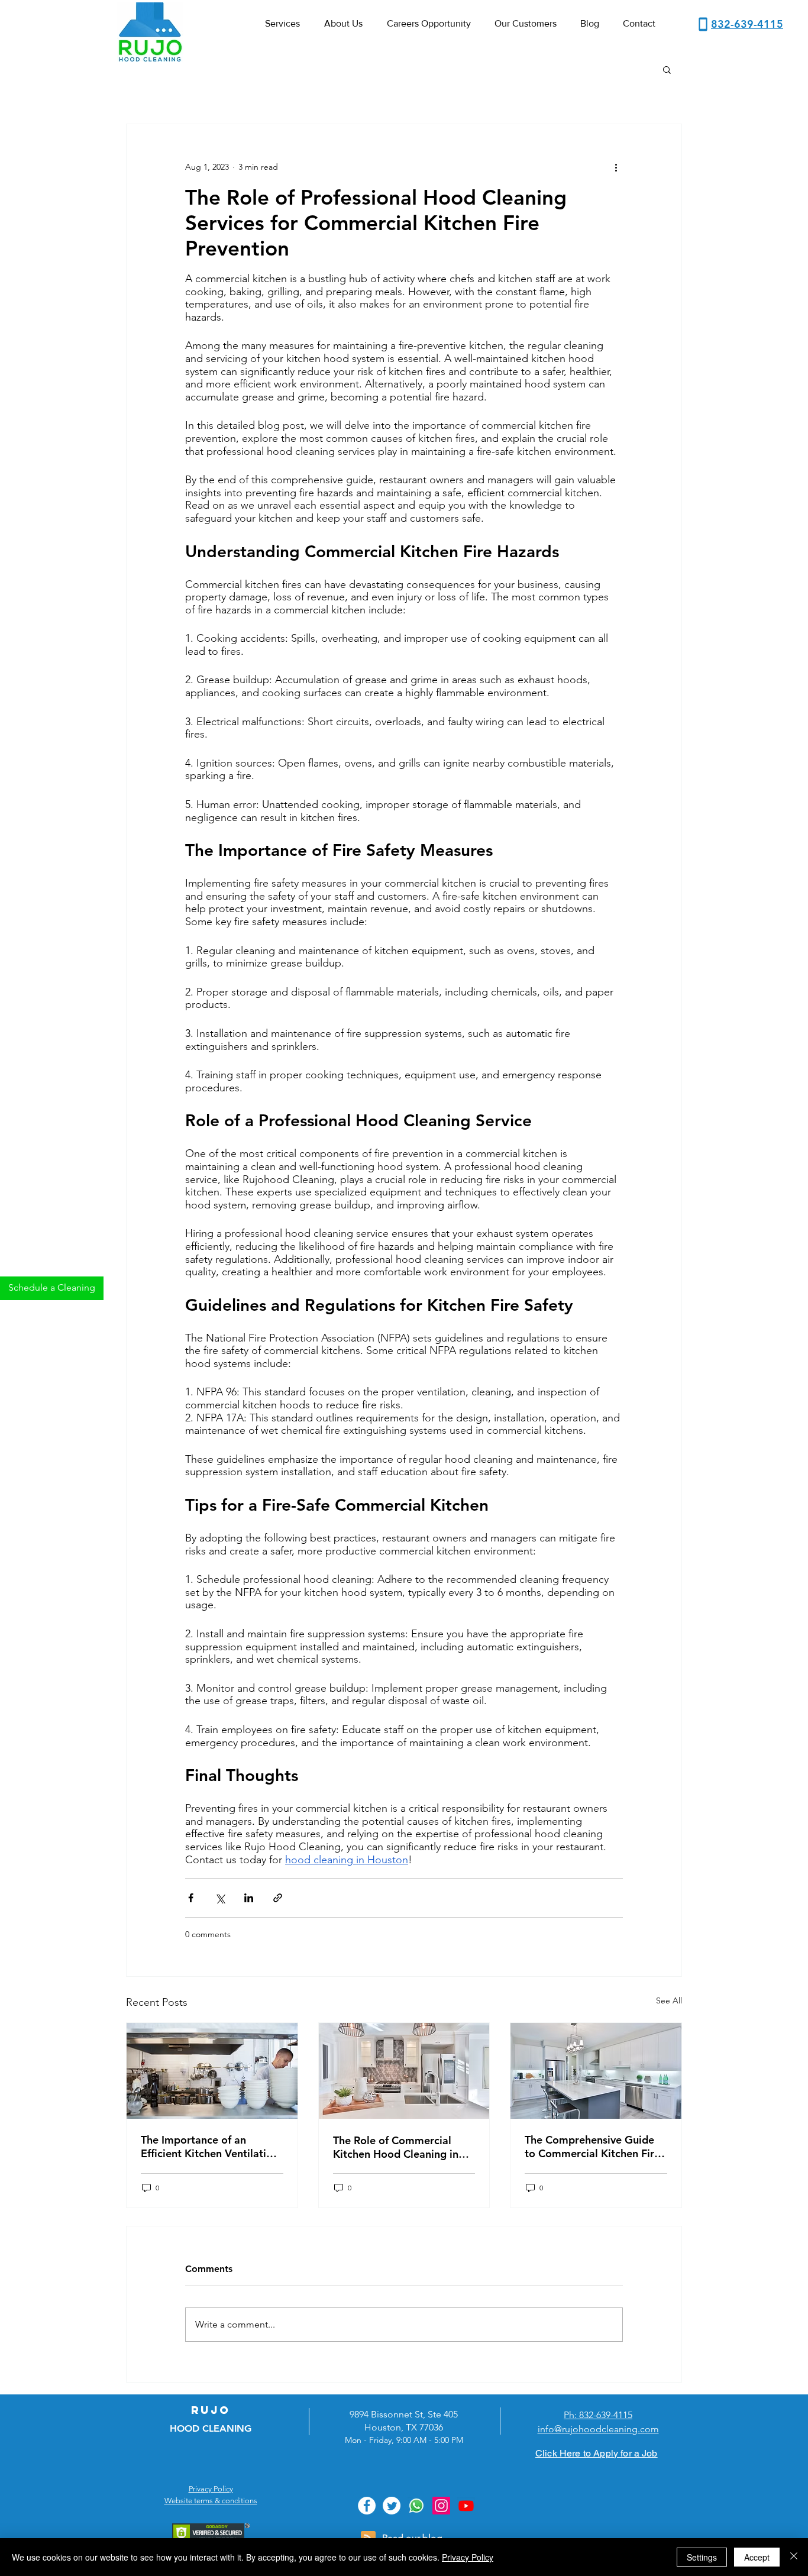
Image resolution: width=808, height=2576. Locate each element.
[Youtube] (466, 2506)
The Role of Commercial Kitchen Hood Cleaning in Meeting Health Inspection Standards (398, 2147)
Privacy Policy (468, 2557)
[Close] (794, 2557)
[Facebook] (367, 2506)
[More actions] (616, 167)
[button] (667, 69)
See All (669, 2000)
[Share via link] (278, 1898)
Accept (757, 2557)
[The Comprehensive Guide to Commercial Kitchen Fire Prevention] (596, 2071)
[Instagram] (441, 2506)
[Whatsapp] (416, 2506)
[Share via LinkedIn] (249, 1898)
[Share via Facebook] (191, 1898)
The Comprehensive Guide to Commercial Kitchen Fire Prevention (592, 2147)
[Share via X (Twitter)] (220, 1898)
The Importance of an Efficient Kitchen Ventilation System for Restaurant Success (210, 2147)
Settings (702, 2557)
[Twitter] (392, 2506)
